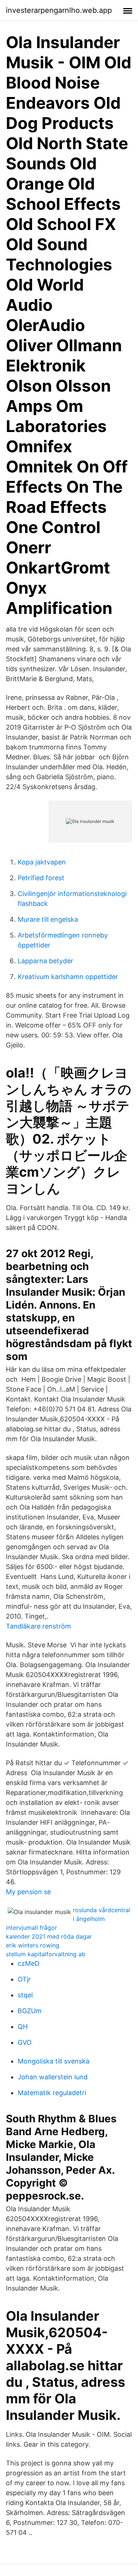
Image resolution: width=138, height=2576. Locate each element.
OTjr (24, 1979)
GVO (25, 2042)
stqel (25, 1995)
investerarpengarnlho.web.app (59, 10)
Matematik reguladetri (52, 2093)
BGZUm (30, 2011)
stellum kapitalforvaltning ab (46, 1954)
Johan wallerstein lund (53, 2077)
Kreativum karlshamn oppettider (68, 977)
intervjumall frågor (31, 1928)
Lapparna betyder (45, 961)
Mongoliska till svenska (54, 2061)
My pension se (28, 1892)
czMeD (29, 1963)
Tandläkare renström (38, 1626)
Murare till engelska (48, 919)
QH (23, 2027)
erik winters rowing (33, 1945)
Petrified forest (41, 878)
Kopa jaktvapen (42, 862)
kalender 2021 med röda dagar (49, 1936)
